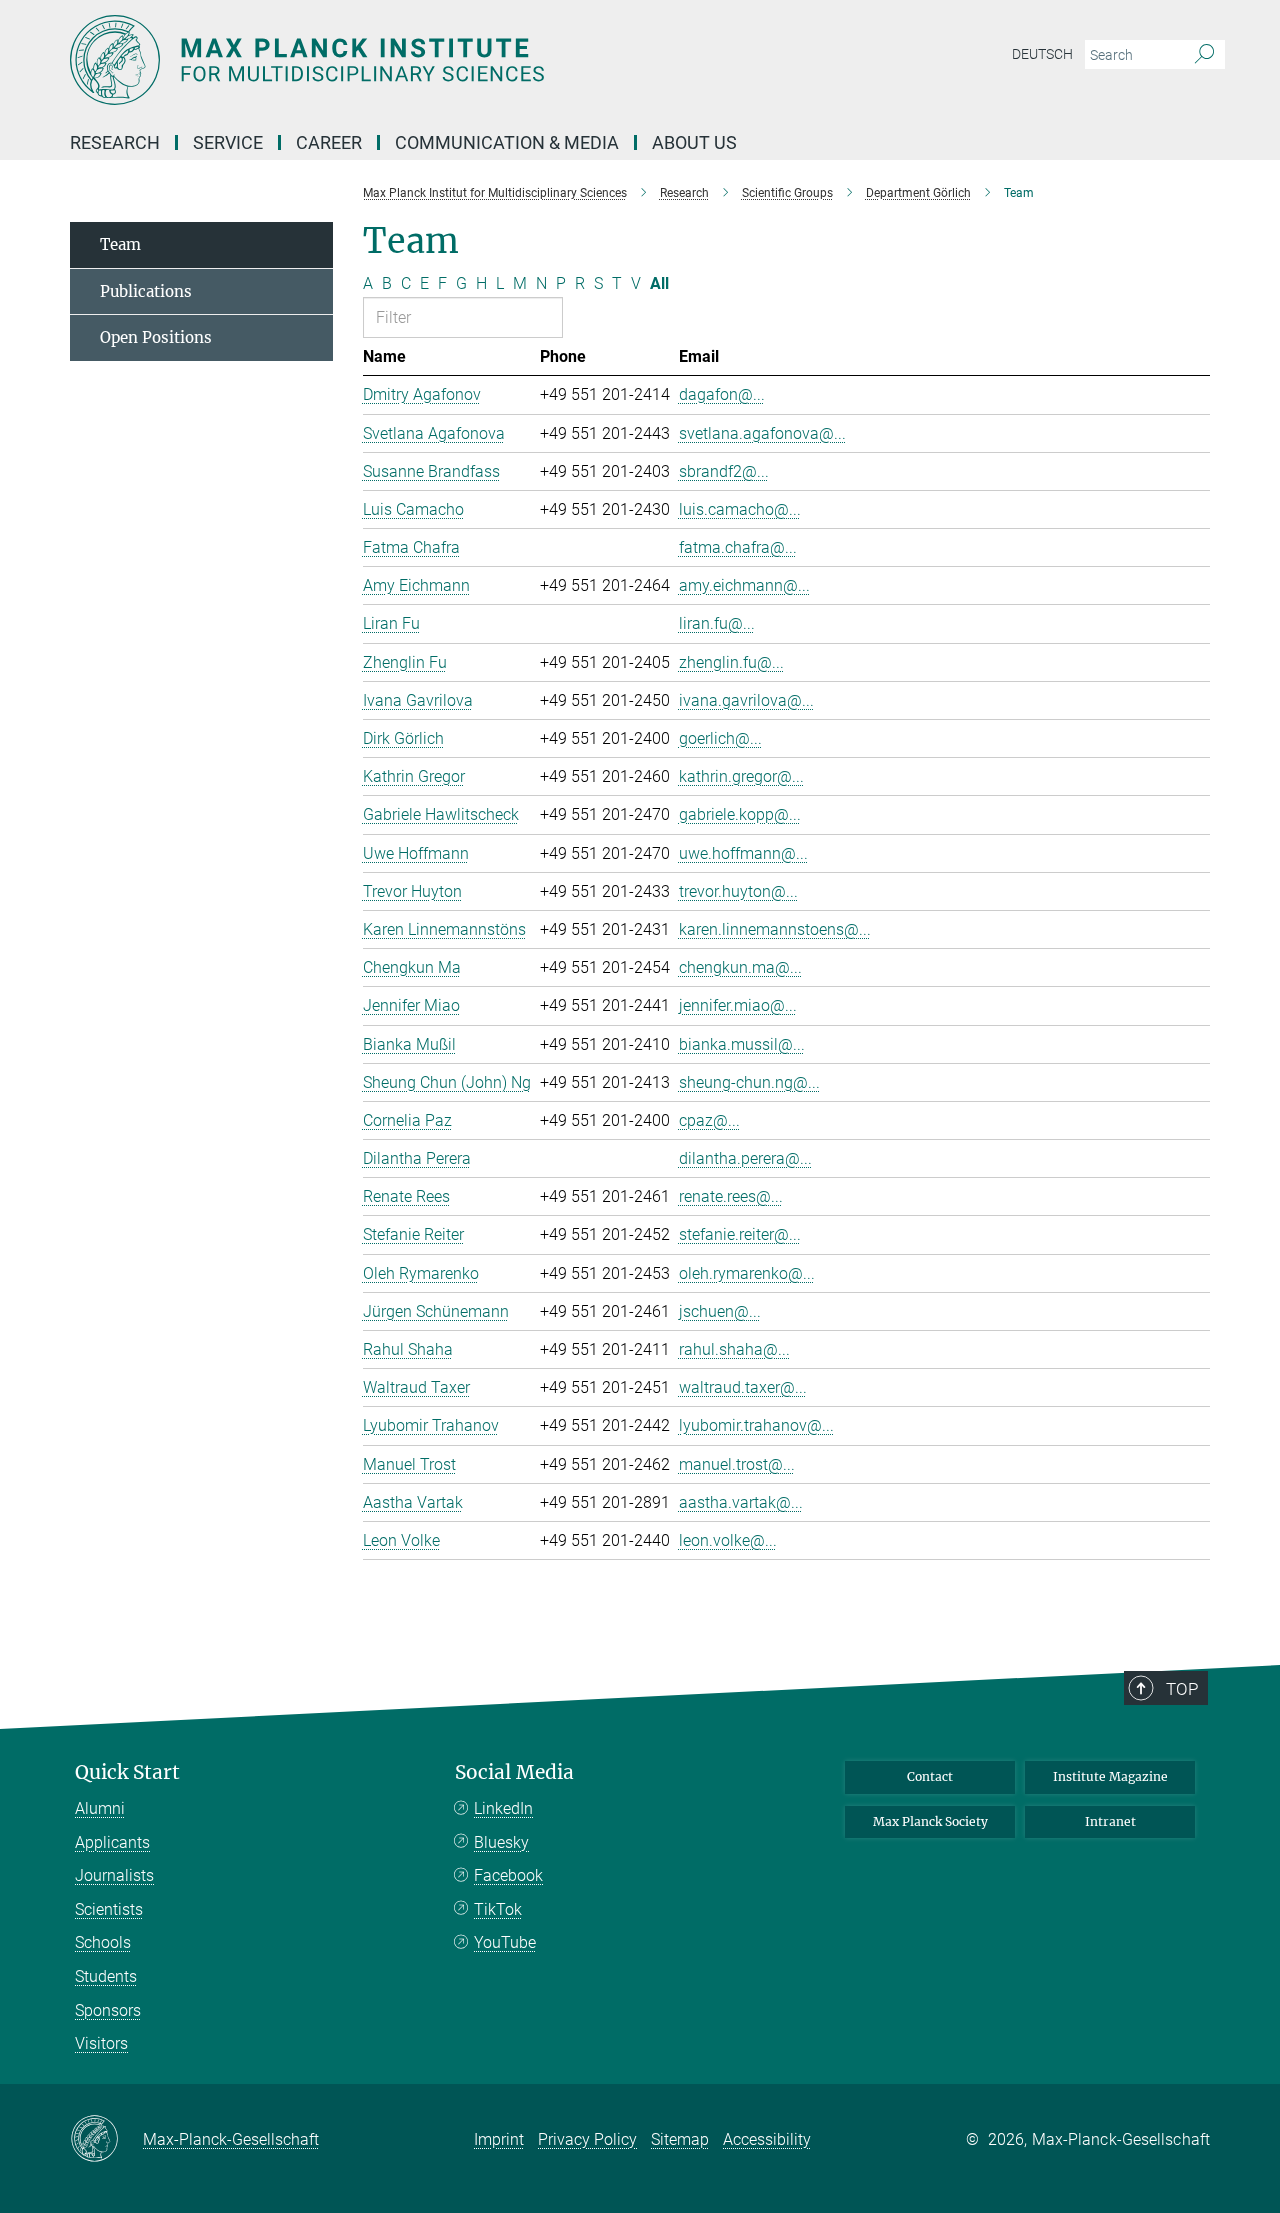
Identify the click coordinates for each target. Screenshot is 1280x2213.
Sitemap (680, 2139)
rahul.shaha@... (734, 1349)
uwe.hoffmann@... (743, 853)
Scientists (109, 1909)
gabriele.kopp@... (740, 814)
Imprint (499, 2139)
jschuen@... (720, 1311)
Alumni (100, 1808)
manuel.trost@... (737, 1464)
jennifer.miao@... (738, 1005)
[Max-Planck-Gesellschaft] (106, 2140)
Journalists (114, 1875)
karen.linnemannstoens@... (775, 929)
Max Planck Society (930, 1821)
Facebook (508, 1875)
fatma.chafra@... (738, 547)
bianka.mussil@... (742, 1044)
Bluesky (501, 1842)
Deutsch (1042, 54)
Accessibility (767, 2139)
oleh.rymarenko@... (747, 1273)
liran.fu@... (717, 623)
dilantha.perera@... (745, 1158)
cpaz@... (709, 1120)
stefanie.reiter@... (740, 1234)
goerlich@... (720, 738)
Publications (146, 291)
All (659, 283)
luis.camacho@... (740, 509)
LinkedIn (503, 1808)
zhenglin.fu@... (731, 662)
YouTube (505, 1942)
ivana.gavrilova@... (746, 700)
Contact (930, 1776)
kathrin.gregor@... (741, 776)
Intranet (1110, 1821)
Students (106, 1976)
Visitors (101, 2043)
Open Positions (156, 337)
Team (120, 244)
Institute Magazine (1110, 1776)
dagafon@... (722, 394)
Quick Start (127, 1772)
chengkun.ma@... (740, 967)
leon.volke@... (728, 1540)
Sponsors (108, 2010)
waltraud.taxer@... (743, 1387)
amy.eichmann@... (744, 585)
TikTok (498, 1909)
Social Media (514, 1772)
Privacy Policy (587, 2139)
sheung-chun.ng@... (749, 1082)
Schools (103, 1942)
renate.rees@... (731, 1196)
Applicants (112, 1842)
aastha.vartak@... (741, 1502)
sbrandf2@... (724, 471)
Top (1182, 1689)
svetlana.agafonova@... (762, 433)
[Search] (1204, 55)
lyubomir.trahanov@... (756, 1425)
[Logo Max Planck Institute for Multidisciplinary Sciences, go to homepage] (445, 60)
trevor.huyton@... (738, 891)
